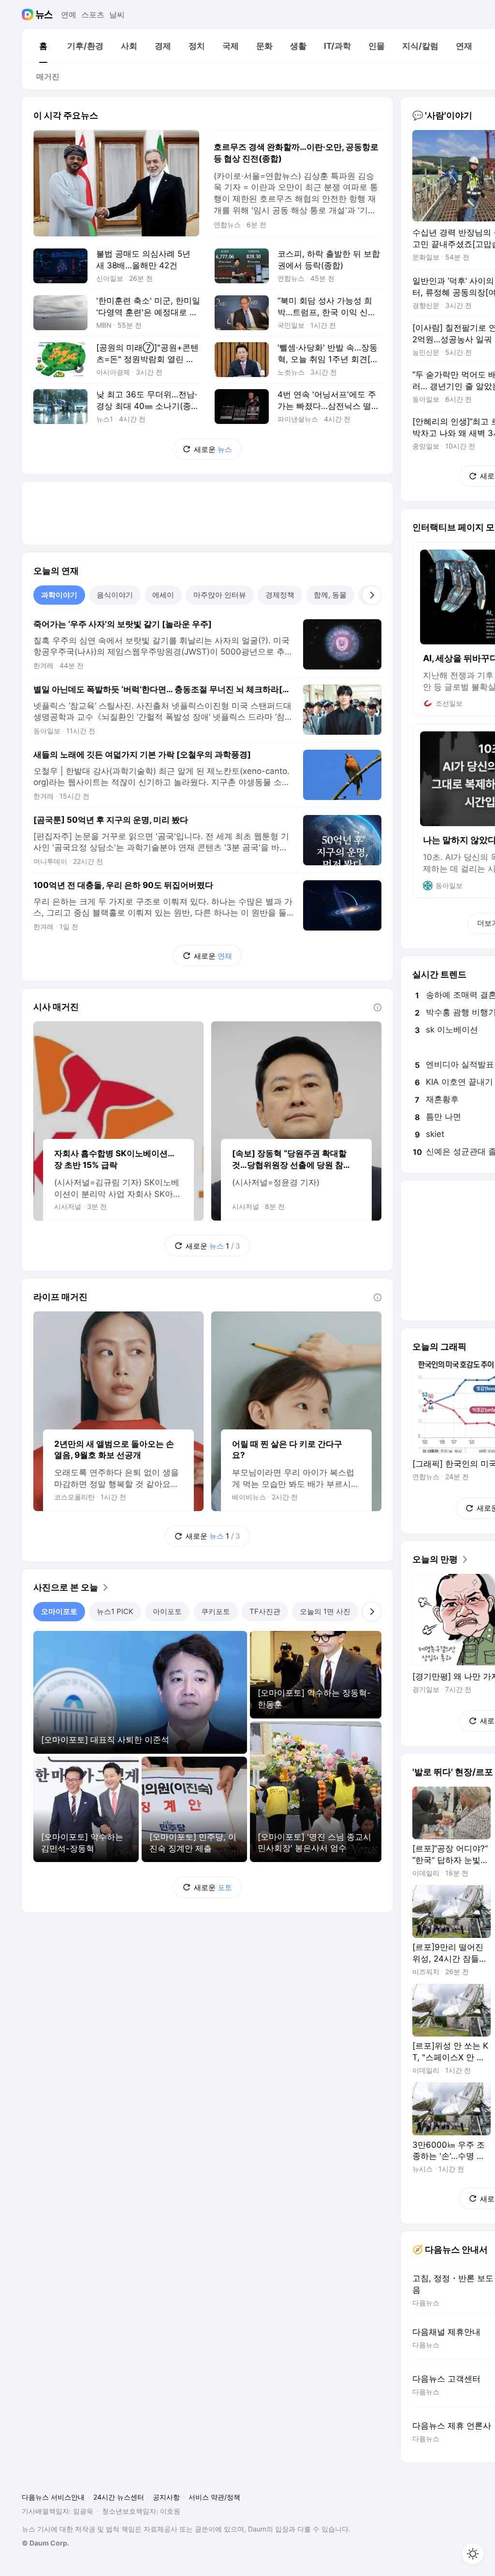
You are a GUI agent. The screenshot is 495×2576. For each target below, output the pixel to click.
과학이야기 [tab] (59, 595)
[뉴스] (44, 15)
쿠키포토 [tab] (216, 1611)
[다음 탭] (372, 595)
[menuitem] (43, 46)
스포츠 (93, 15)
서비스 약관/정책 (214, 2497)
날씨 (117, 15)
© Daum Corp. (45, 2543)
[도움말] (378, 1007)
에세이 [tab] (163, 595)
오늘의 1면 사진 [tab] (325, 1611)
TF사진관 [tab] (265, 1611)
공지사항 (166, 2497)
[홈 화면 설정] (473, 2554)
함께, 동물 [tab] (330, 595)
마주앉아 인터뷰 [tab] (220, 595)
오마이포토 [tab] (59, 1611)
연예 (69, 15)
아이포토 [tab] (167, 1611)
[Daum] (29, 15)
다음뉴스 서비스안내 (53, 2497)
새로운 (213, 449)
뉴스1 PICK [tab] (115, 1611)
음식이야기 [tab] (115, 595)
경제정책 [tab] (280, 595)
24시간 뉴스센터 (119, 2497)
